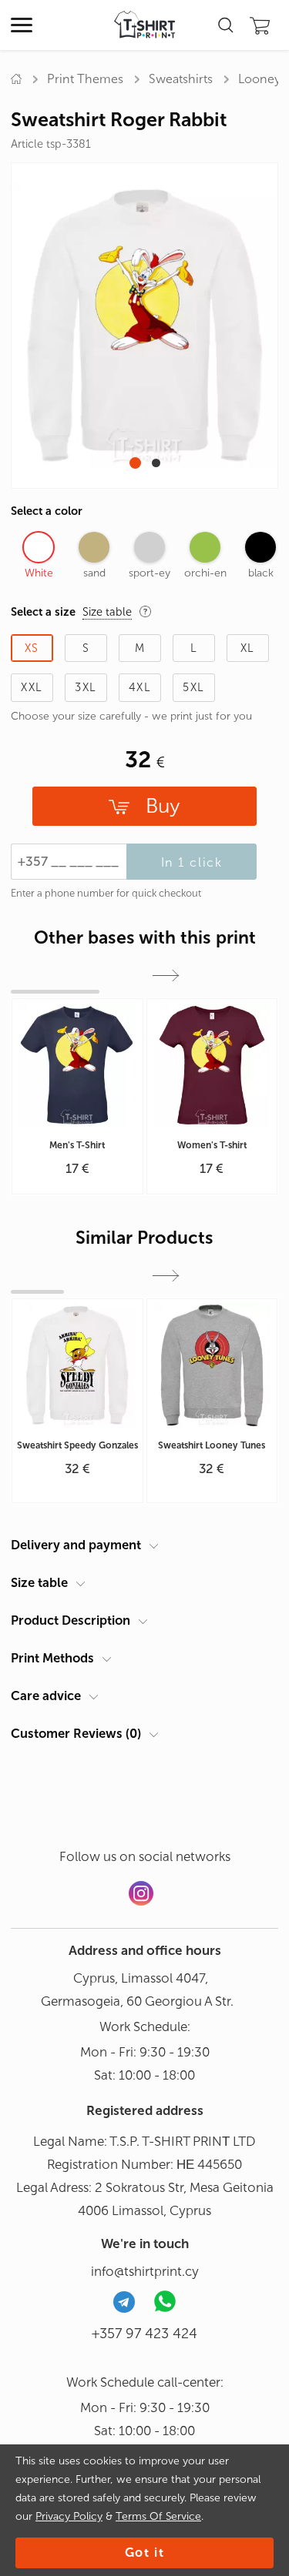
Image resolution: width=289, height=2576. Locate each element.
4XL (140, 687)
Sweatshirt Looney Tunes (212, 1445)
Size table (39, 1582)
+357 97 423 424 (144, 2334)
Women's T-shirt (212, 1145)
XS (32, 648)
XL (248, 648)
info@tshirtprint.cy (145, 2271)
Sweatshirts (181, 79)
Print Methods (52, 1658)
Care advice (46, 1696)
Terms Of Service (158, 2516)
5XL (193, 687)
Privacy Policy (69, 2516)
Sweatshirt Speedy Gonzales (77, 1445)
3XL (86, 687)
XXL (32, 687)
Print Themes (85, 79)
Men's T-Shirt (77, 1145)
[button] (135, 463)
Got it (145, 2553)
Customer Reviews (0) (76, 1733)
